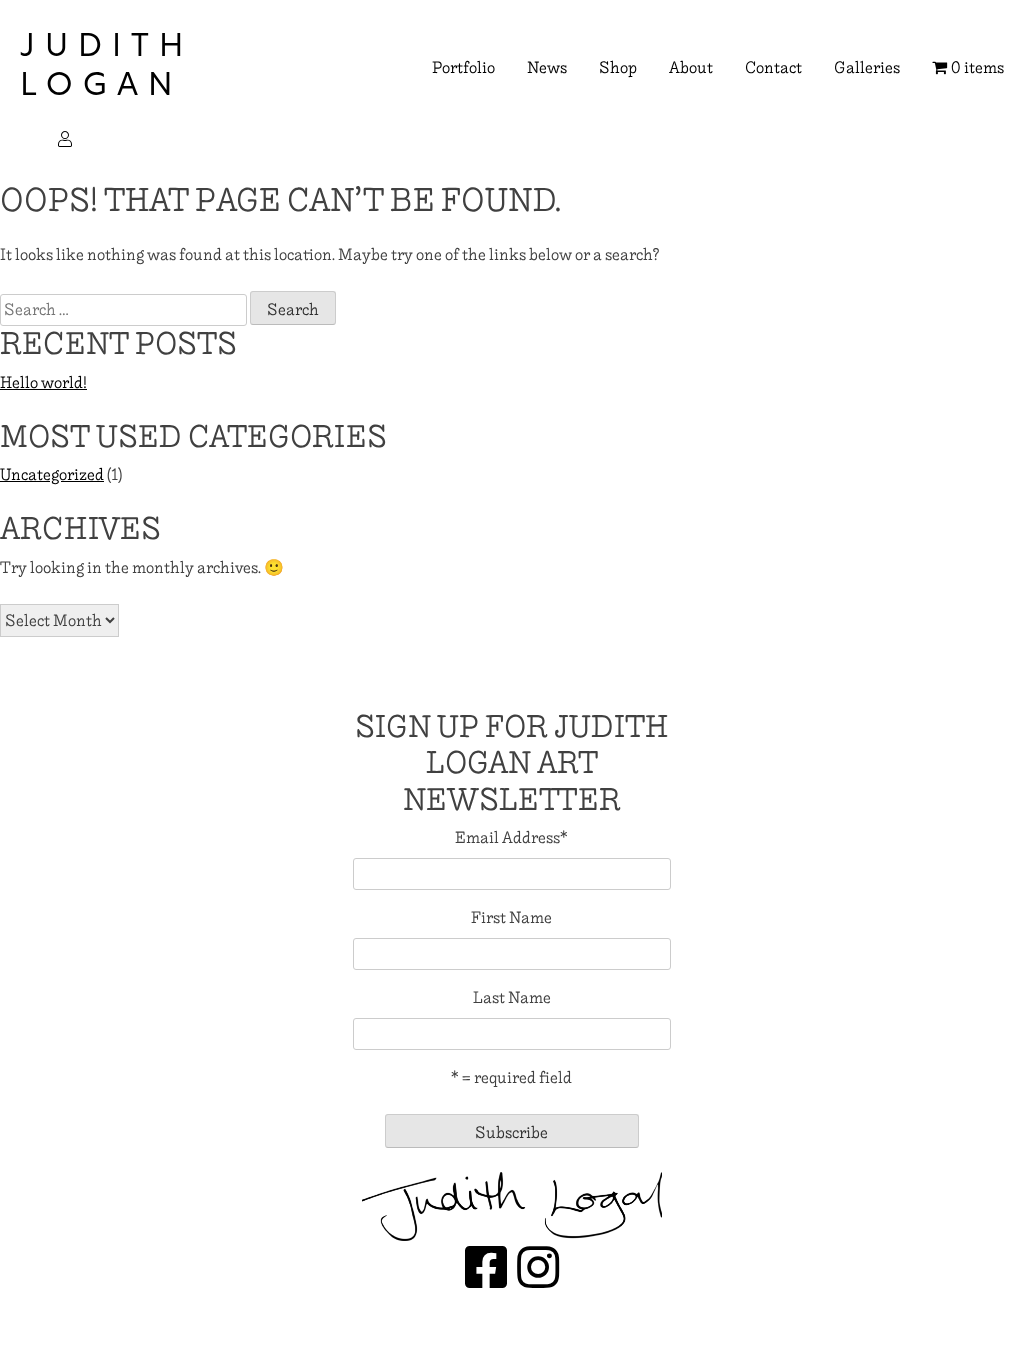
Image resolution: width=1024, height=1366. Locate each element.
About (691, 68)
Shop (618, 68)
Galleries (867, 68)
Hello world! (43, 382)
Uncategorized (52, 474)
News (547, 68)
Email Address (511, 838)
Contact (773, 68)
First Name (511, 918)
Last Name (512, 998)
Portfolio (463, 68)
